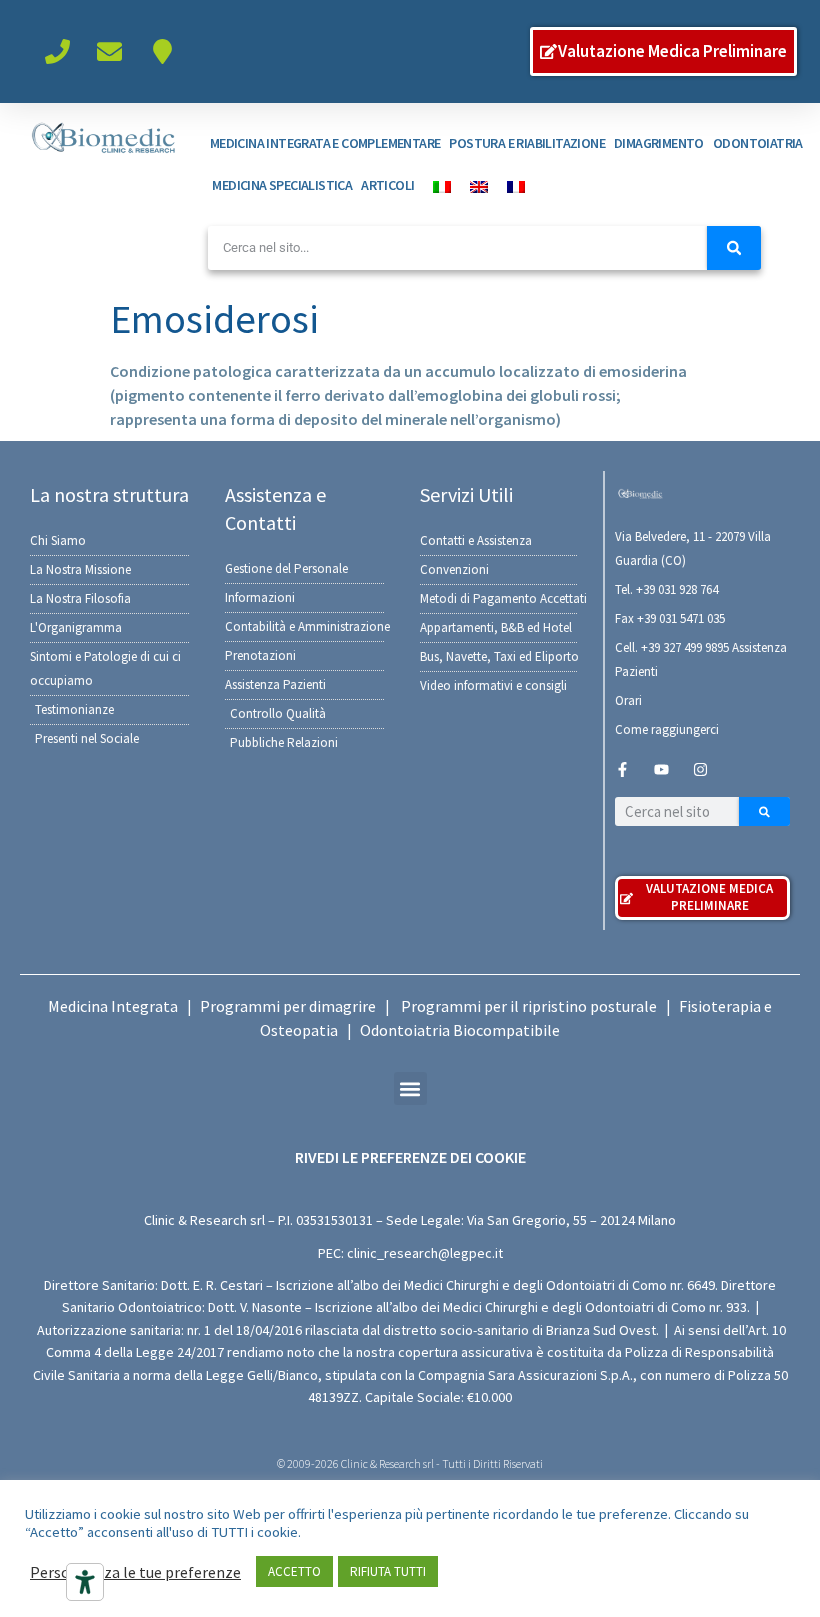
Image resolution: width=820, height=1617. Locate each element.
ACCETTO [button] (294, 1571)
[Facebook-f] (622, 769)
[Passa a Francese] (511, 185)
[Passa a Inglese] (474, 185)
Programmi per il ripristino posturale (529, 1006)
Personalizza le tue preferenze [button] (135, 1572)
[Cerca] (734, 248)
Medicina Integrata (113, 1006)
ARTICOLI (387, 185)
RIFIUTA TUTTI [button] (388, 1571)
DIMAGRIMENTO (659, 143)
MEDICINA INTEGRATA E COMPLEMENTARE (325, 143)
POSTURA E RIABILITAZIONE (527, 143)
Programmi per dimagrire (288, 1006)
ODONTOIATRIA (758, 143)
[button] (410, 1088)
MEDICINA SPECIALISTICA (282, 185)
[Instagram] (700, 769)
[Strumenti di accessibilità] (85, 1582)
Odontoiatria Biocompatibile (460, 1030)
